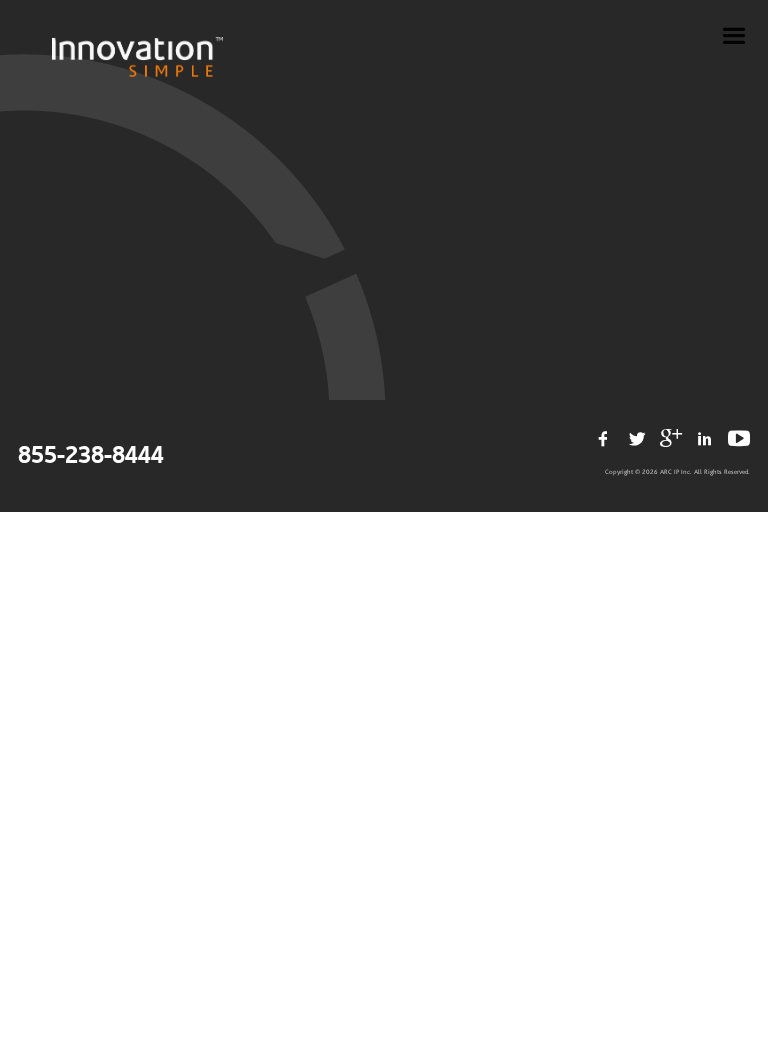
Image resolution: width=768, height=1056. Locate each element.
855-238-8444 (91, 456)
